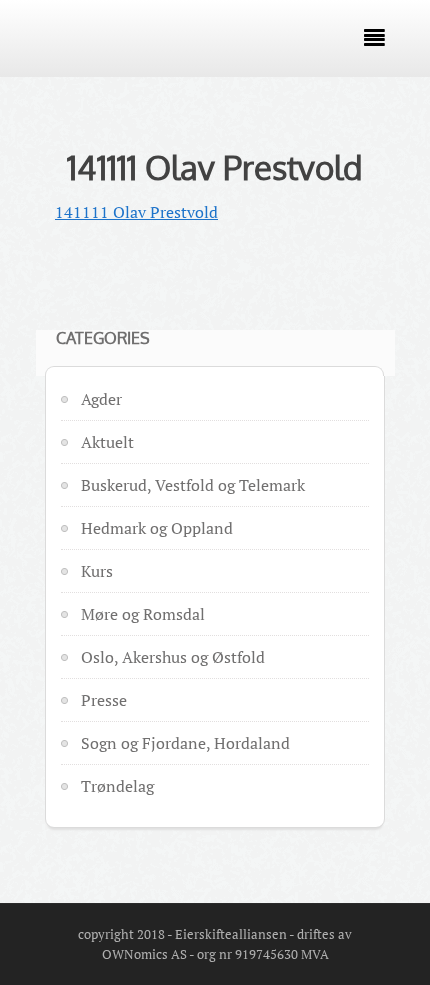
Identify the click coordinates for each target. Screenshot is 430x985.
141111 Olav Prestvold (215, 167)
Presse (104, 700)
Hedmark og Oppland (157, 528)
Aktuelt (107, 442)
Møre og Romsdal (143, 614)
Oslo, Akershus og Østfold (173, 657)
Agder (101, 399)
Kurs (97, 571)
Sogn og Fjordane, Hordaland (185, 743)
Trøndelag (117, 786)
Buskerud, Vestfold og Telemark (193, 485)
